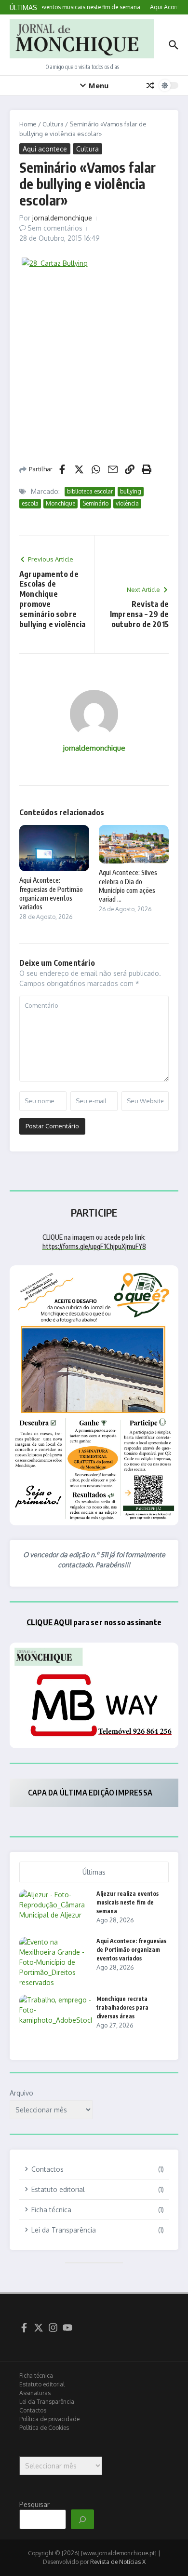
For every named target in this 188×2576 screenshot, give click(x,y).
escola (30, 503)
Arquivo (21, 2093)
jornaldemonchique (62, 218)
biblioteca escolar (90, 491)
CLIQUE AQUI (49, 1622)
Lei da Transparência (47, 2402)
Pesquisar (34, 2504)
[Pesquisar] (82, 2520)
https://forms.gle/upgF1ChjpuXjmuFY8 (94, 1246)
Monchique (60, 503)
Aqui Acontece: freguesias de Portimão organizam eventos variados (51, 893)
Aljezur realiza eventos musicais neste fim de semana (128, 1902)
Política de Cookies (44, 2428)
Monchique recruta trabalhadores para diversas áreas (122, 2007)
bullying (131, 491)
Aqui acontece (45, 149)
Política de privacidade (49, 2419)
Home (28, 124)
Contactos (33, 2410)
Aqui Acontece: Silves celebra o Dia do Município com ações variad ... (128, 886)
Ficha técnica (36, 2376)
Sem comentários (55, 228)
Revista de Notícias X (118, 2562)
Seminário (95, 503)
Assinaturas (35, 2393)
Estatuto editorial (42, 2384)
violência (127, 503)
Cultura (53, 124)
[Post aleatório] (150, 85)
